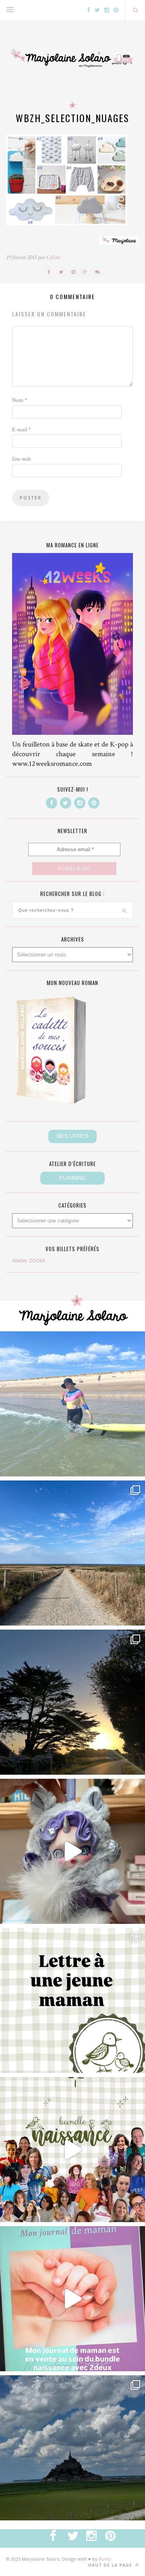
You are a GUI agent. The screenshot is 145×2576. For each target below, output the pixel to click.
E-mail (21, 430)
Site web (22, 459)
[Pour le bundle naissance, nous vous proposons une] (72, 2000)
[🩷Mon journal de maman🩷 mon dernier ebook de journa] (72, 2299)
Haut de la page (111, 2565)
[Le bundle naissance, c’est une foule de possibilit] (72, 2150)
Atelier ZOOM (28, 1260)
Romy (105, 2559)
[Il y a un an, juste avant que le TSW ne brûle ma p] (72, 1404)
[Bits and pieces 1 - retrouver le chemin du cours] (72, 1553)
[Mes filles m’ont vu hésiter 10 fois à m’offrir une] (72, 1851)
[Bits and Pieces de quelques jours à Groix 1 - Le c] (72, 1702)
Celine (53, 257)
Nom (20, 400)
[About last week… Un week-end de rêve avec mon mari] (72, 2448)
